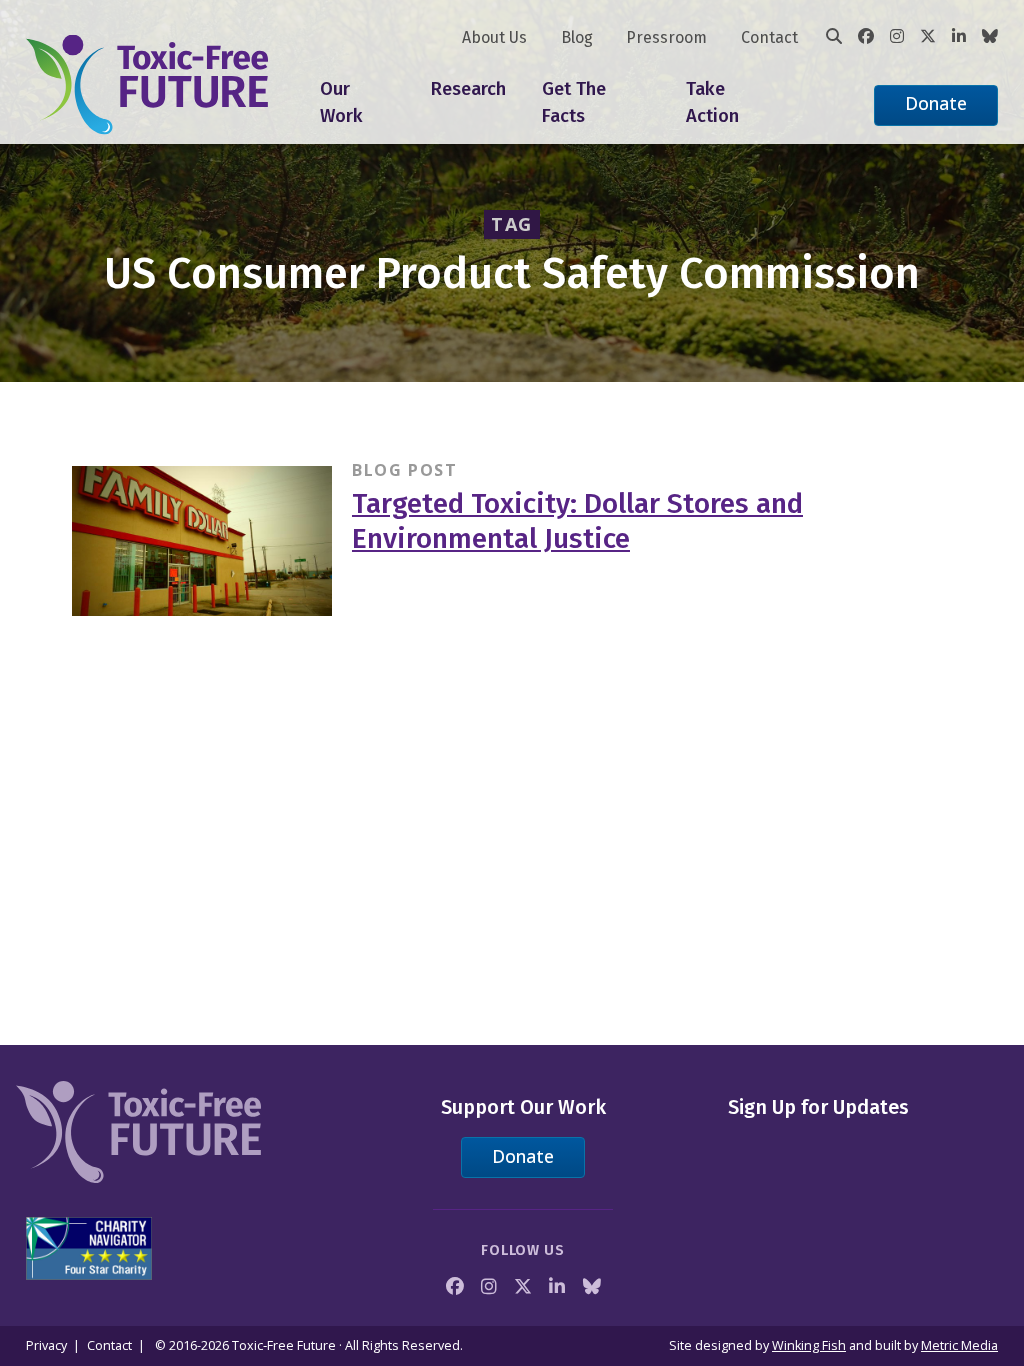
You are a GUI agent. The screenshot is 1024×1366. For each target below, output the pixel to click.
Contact (769, 37)
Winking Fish (809, 1345)
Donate (936, 103)
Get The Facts (574, 103)
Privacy (46, 1345)
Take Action (712, 103)
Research (468, 89)
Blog (577, 37)
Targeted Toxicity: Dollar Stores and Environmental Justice (577, 521)
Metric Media (959, 1345)
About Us (494, 37)
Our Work (341, 103)
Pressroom (666, 37)
